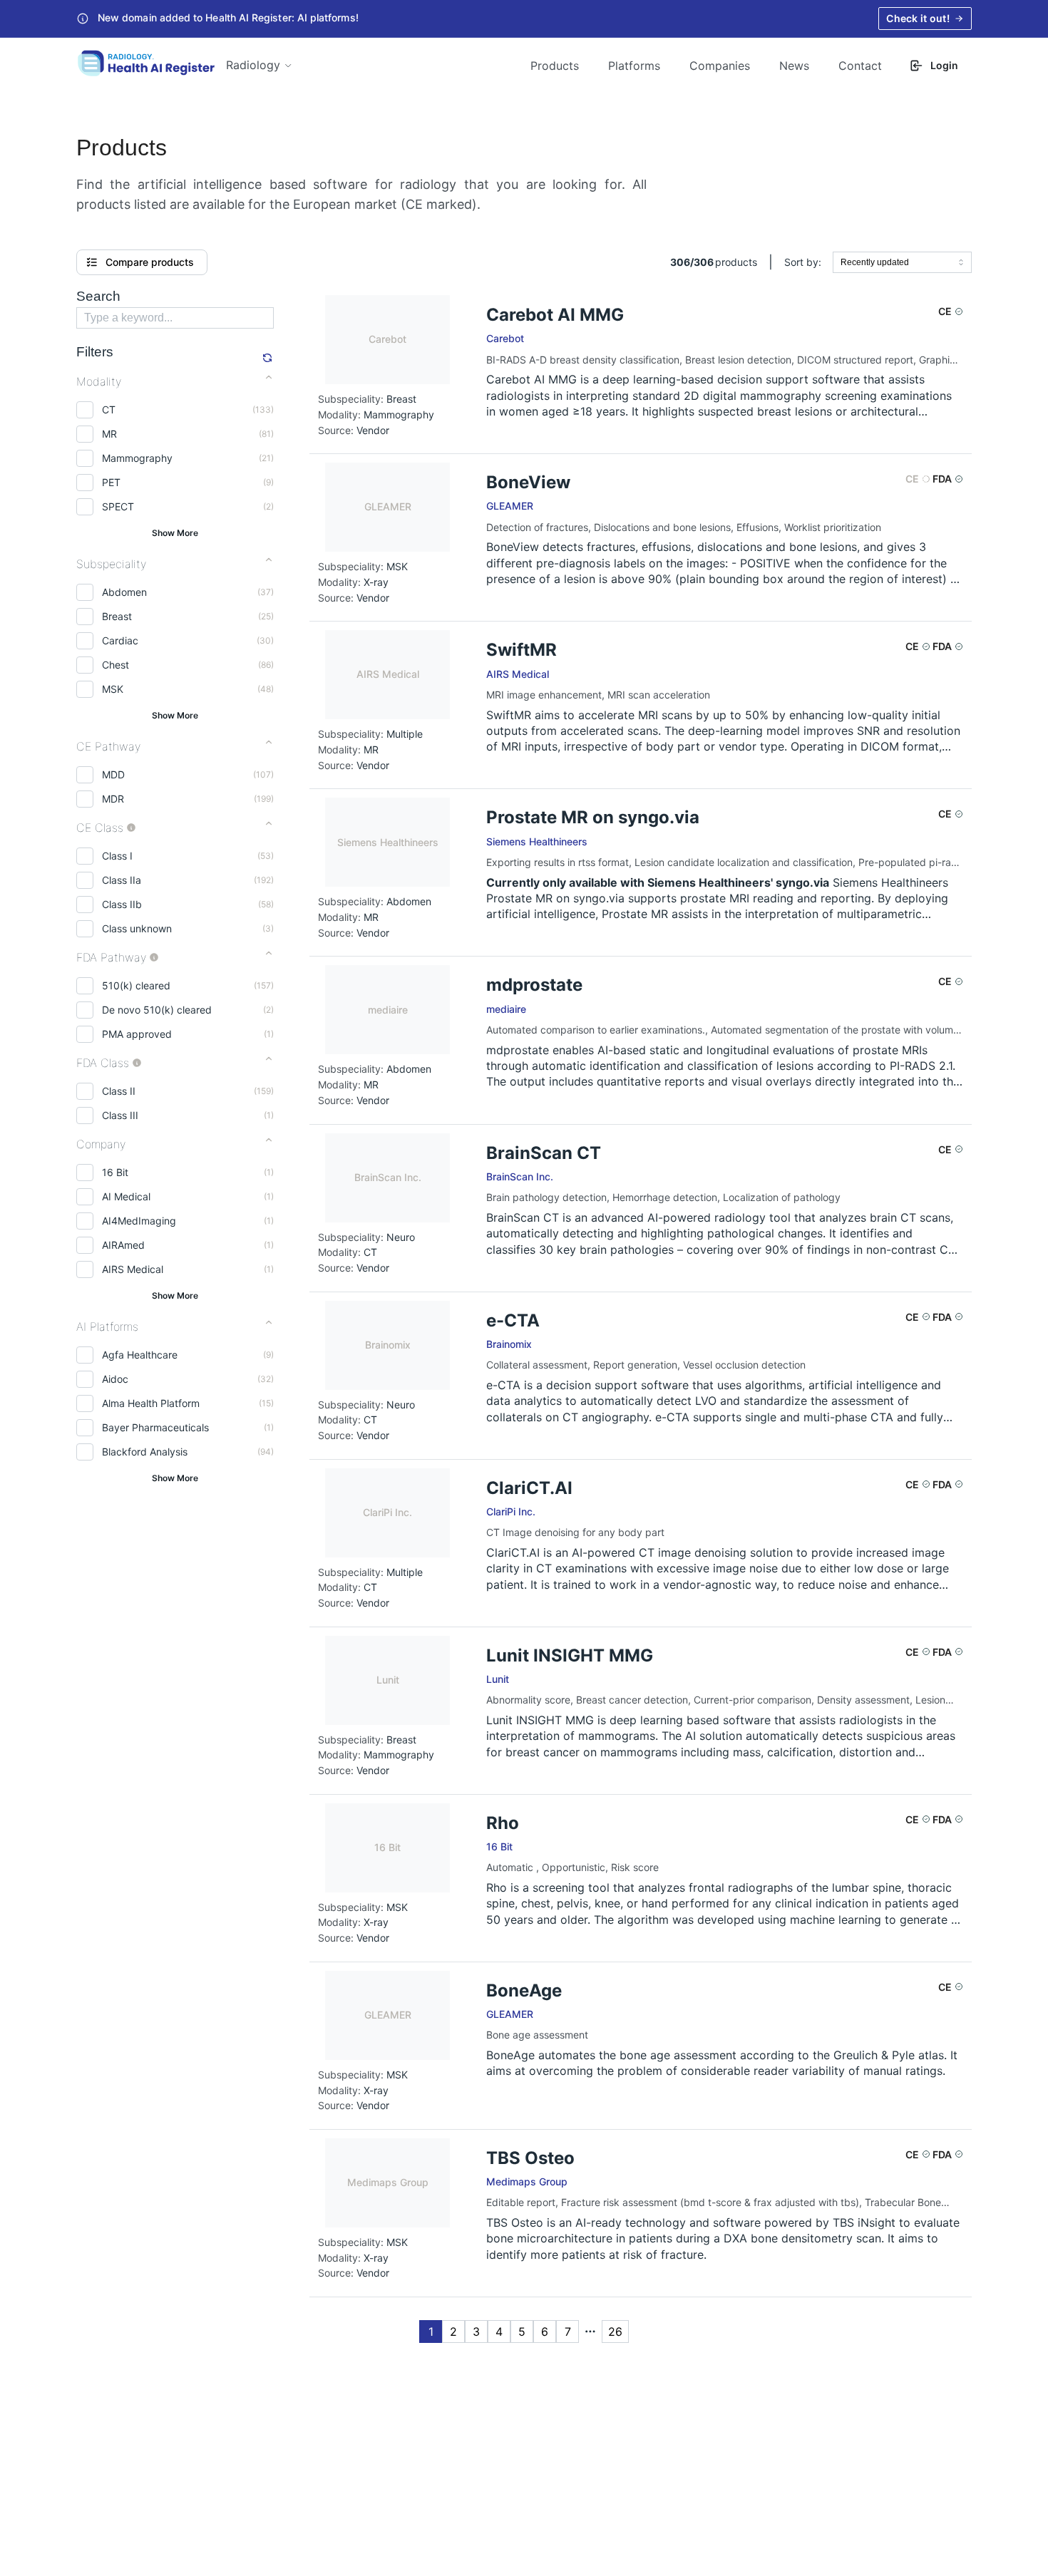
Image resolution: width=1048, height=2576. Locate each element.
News (794, 66)
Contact (860, 66)
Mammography (137, 458)
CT (109, 409)
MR (109, 434)
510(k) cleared (136, 985)
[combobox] (902, 262)
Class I (117, 856)
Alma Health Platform (151, 1403)
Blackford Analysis (145, 1452)
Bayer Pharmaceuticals (155, 1427)
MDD (113, 774)
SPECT (118, 506)
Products (555, 66)
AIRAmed (123, 1245)
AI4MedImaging (139, 1221)
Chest (115, 665)
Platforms (634, 66)
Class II (119, 1091)
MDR (113, 799)
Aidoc (115, 1379)
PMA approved (137, 1034)
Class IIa (122, 880)
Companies (720, 66)
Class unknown (137, 928)
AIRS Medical (133, 1269)
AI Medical (126, 1196)
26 (615, 2332)
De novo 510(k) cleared (157, 1010)
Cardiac (120, 640)
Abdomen (124, 592)
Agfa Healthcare (140, 1355)
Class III (120, 1115)
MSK (113, 689)
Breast (117, 616)
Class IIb (122, 904)
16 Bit (115, 1172)
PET (111, 482)
